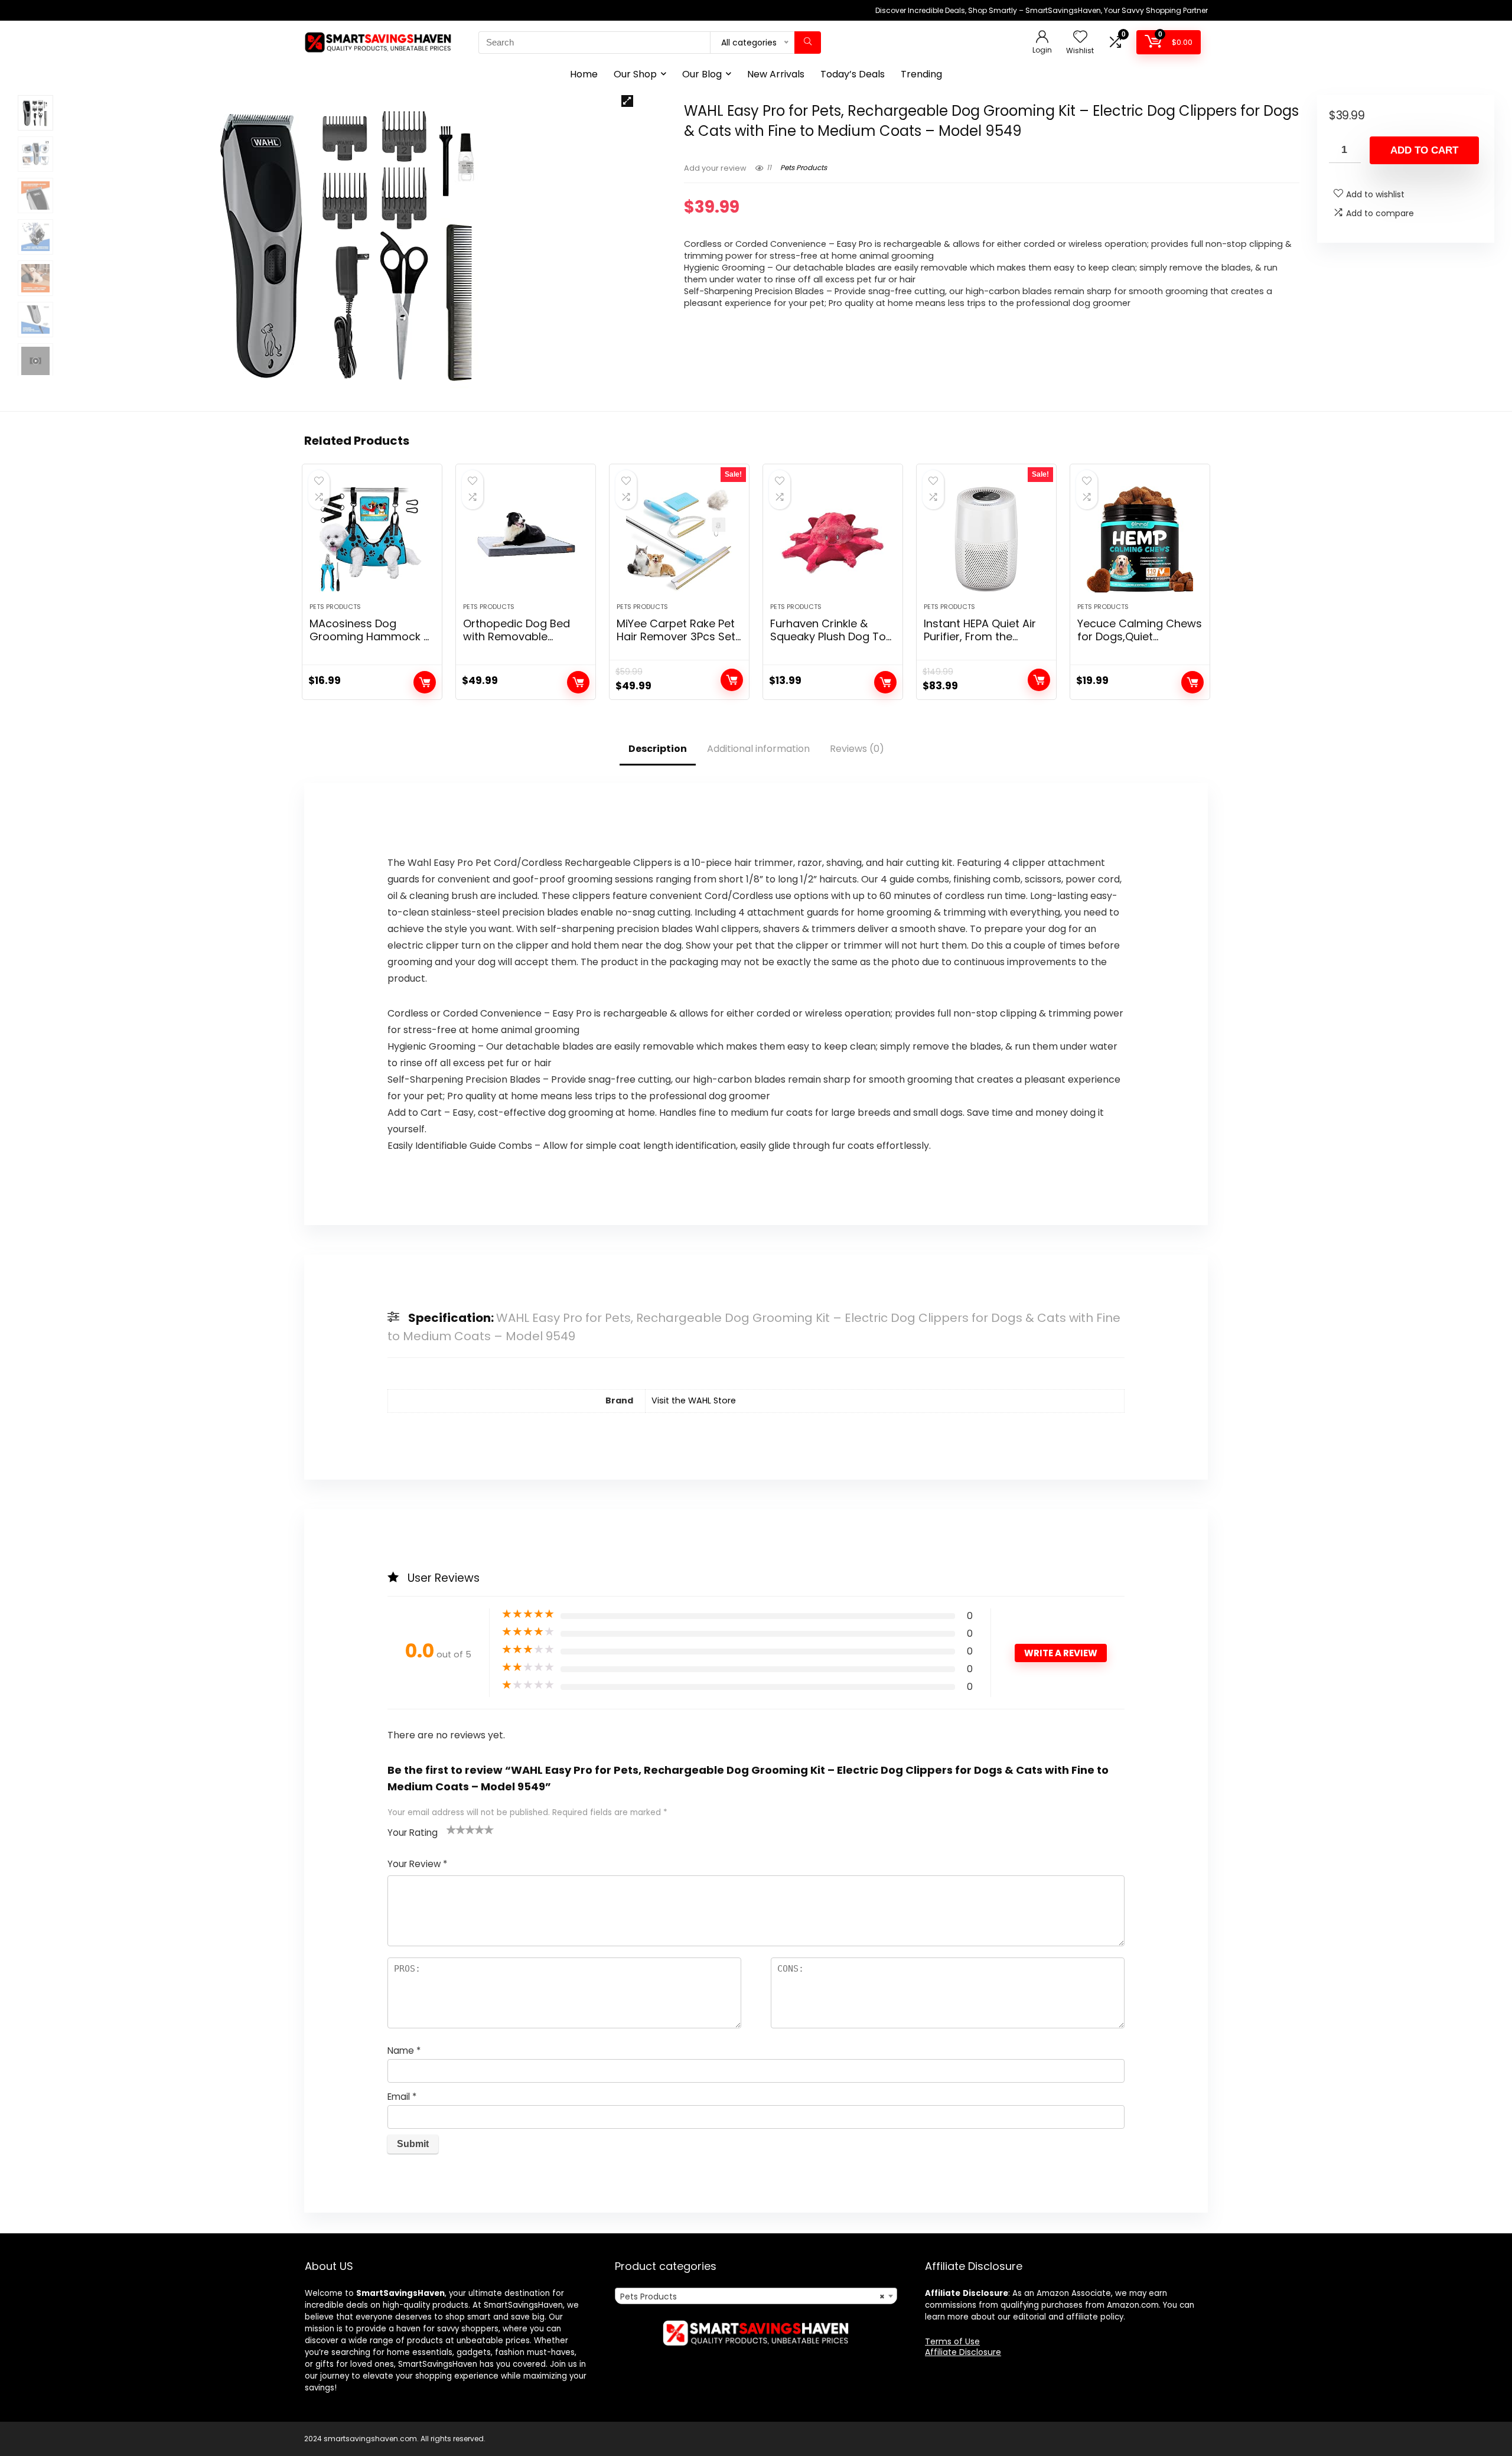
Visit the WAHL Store (694, 1400)
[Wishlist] (1080, 38)
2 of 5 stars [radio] (456, 1829)
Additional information (758, 749)
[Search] (808, 43)
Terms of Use (952, 2341)
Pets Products (804, 167)
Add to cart (1424, 150)
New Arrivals (776, 74)
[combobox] (756, 2296)
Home (584, 74)
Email (402, 2097)
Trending (921, 74)
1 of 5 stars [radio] (451, 1829)
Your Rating (413, 1833)
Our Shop (635, 74)
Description (658, 749)
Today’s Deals (853, 74)
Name (404, 2051)
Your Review (417, 1864)
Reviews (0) (857, 749)
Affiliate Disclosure (963, 2352)
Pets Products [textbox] (752, 2297)
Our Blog (702, 74)
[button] (627, 101)
